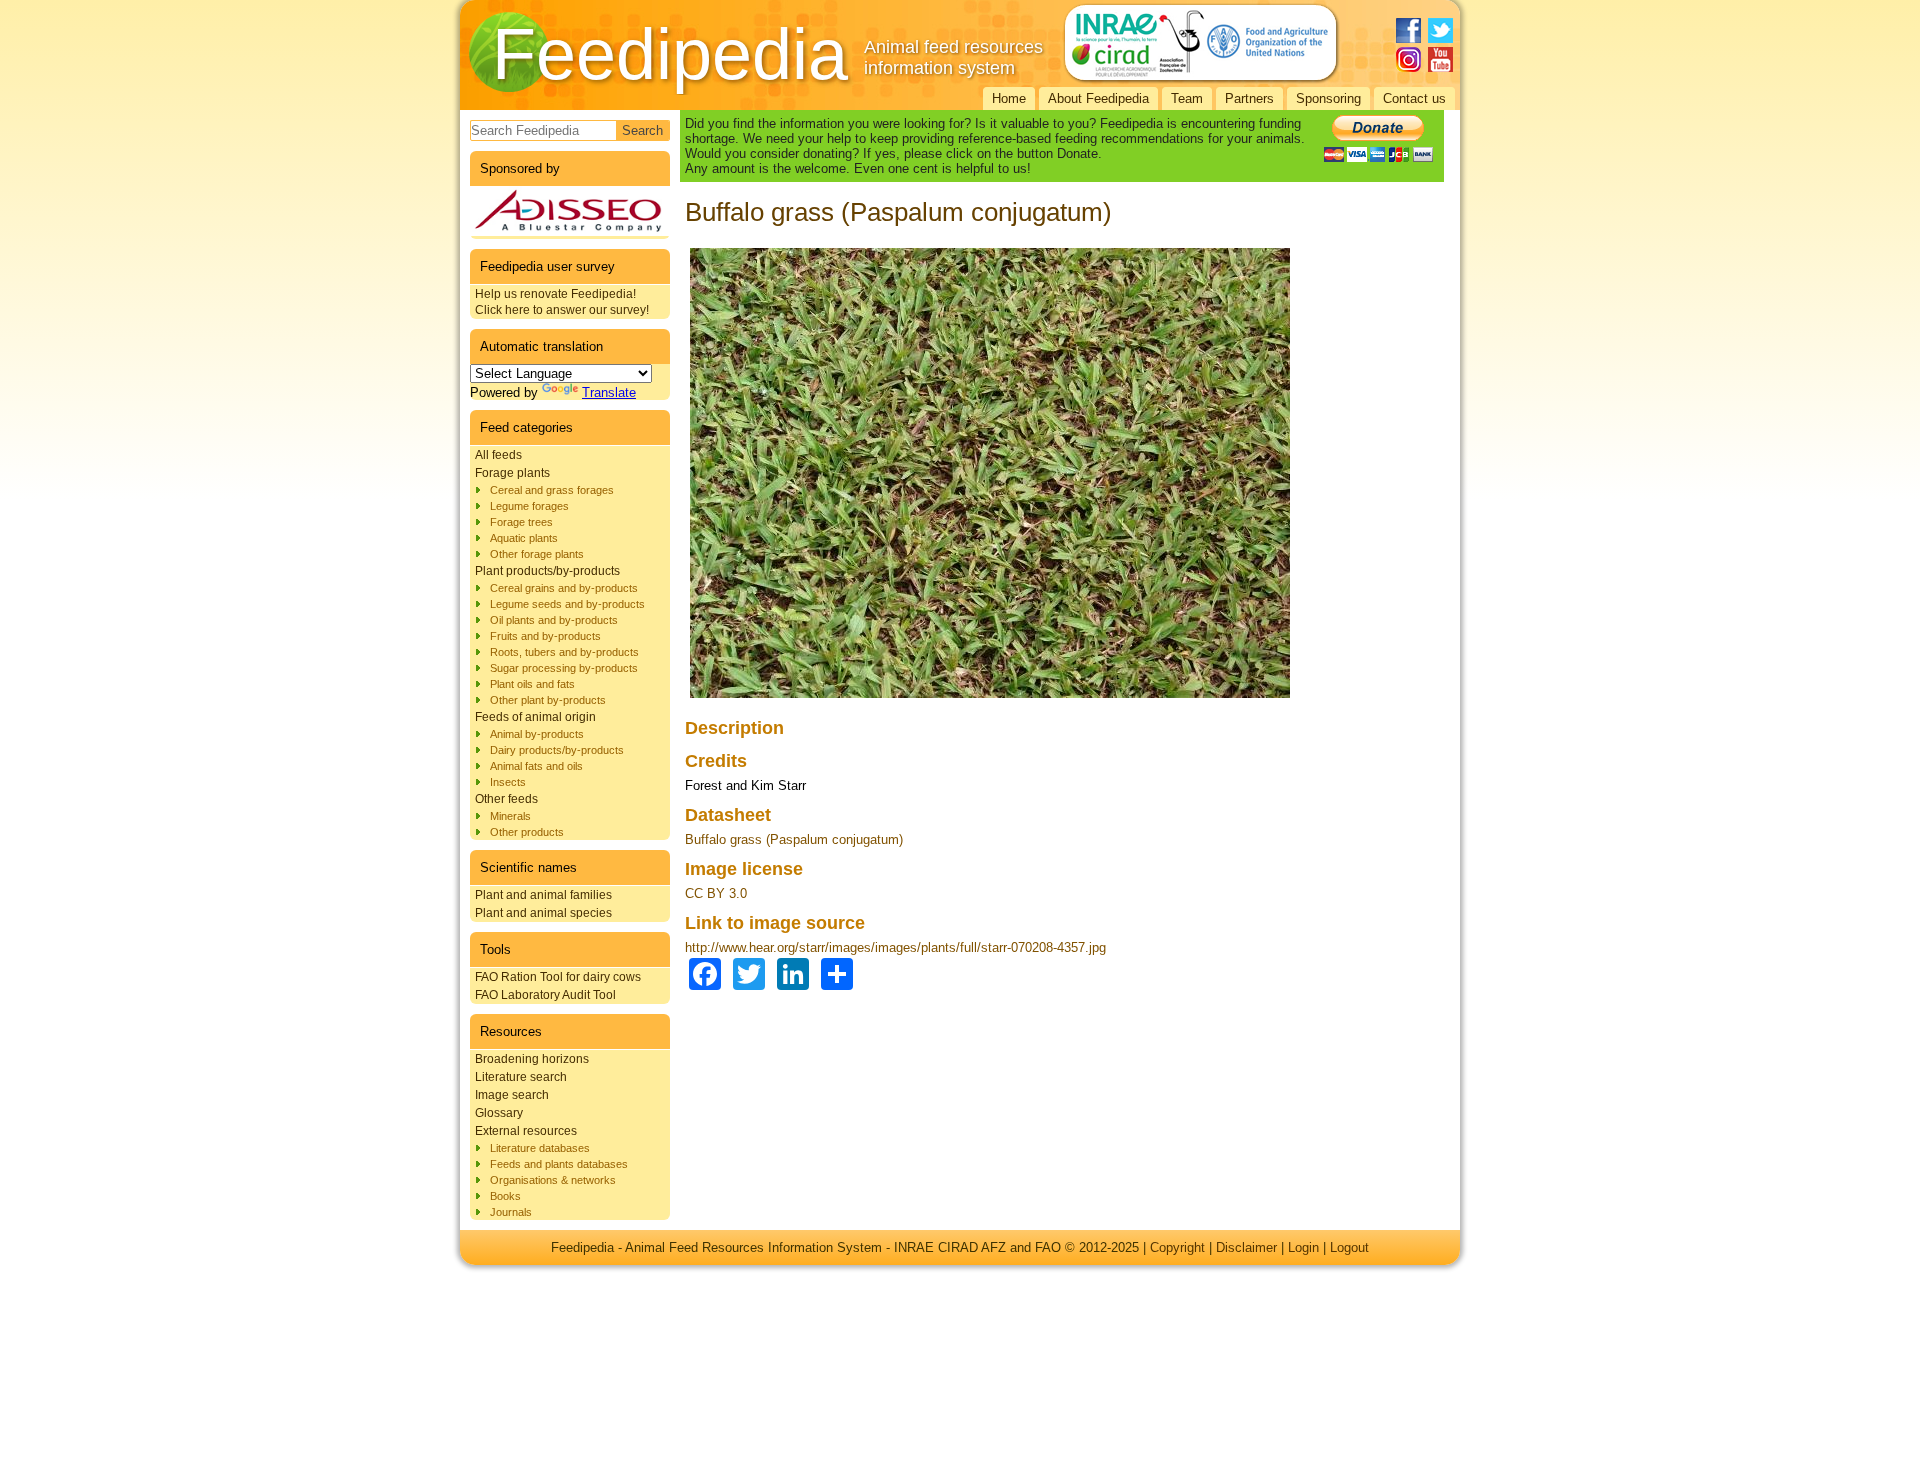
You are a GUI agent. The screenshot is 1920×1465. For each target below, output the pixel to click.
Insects (508, 782)
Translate (609, 392)
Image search (512, 1095)
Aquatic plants (524, 538)
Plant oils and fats (532, 684)
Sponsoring (1328, 98)
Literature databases (540, 1148)
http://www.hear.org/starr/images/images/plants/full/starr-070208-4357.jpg (895, 947)
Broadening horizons (532, 1059)
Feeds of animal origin (535, 717)
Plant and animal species (543, 913)
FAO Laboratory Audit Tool (545, 995)
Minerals (510, 816)
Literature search (521, 1077)
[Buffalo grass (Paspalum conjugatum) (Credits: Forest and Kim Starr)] (990, 698)
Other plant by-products (548, 700)
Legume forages (529, 506)
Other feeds (506, 799)
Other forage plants (537, 554)
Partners (1249, 98)
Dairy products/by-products (557, 750)
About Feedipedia (1098, 98)
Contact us (1414, 98)
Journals (511, 1212)
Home (1009, 98)
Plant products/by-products (547, 571)
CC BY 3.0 (716, 893)
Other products (527, 832)
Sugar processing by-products (564, 668)
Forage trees (521, 522)
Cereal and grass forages (552, 490)
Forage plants (512, 473)
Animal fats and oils (536, 766)
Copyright (1177, 1247)
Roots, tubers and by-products (564, 652)
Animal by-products (537, 734)
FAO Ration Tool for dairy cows (558, 977)
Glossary (499, 1113)
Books (505, 1196)
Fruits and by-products (545, 636)
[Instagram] (1408, 59)
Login (1303, 1247)
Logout (1349, 1247)
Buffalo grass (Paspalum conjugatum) (794, 839)
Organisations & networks (553, 1180)
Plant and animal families (543, 895)
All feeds (498, 455)
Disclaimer (1246, 1247)
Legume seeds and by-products (567, 604)
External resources (526, 1131)
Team (1187, 98)
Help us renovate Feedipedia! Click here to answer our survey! (562, 302)
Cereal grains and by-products (564, 588)
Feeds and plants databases (559, 1164)
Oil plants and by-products (554, 620)
